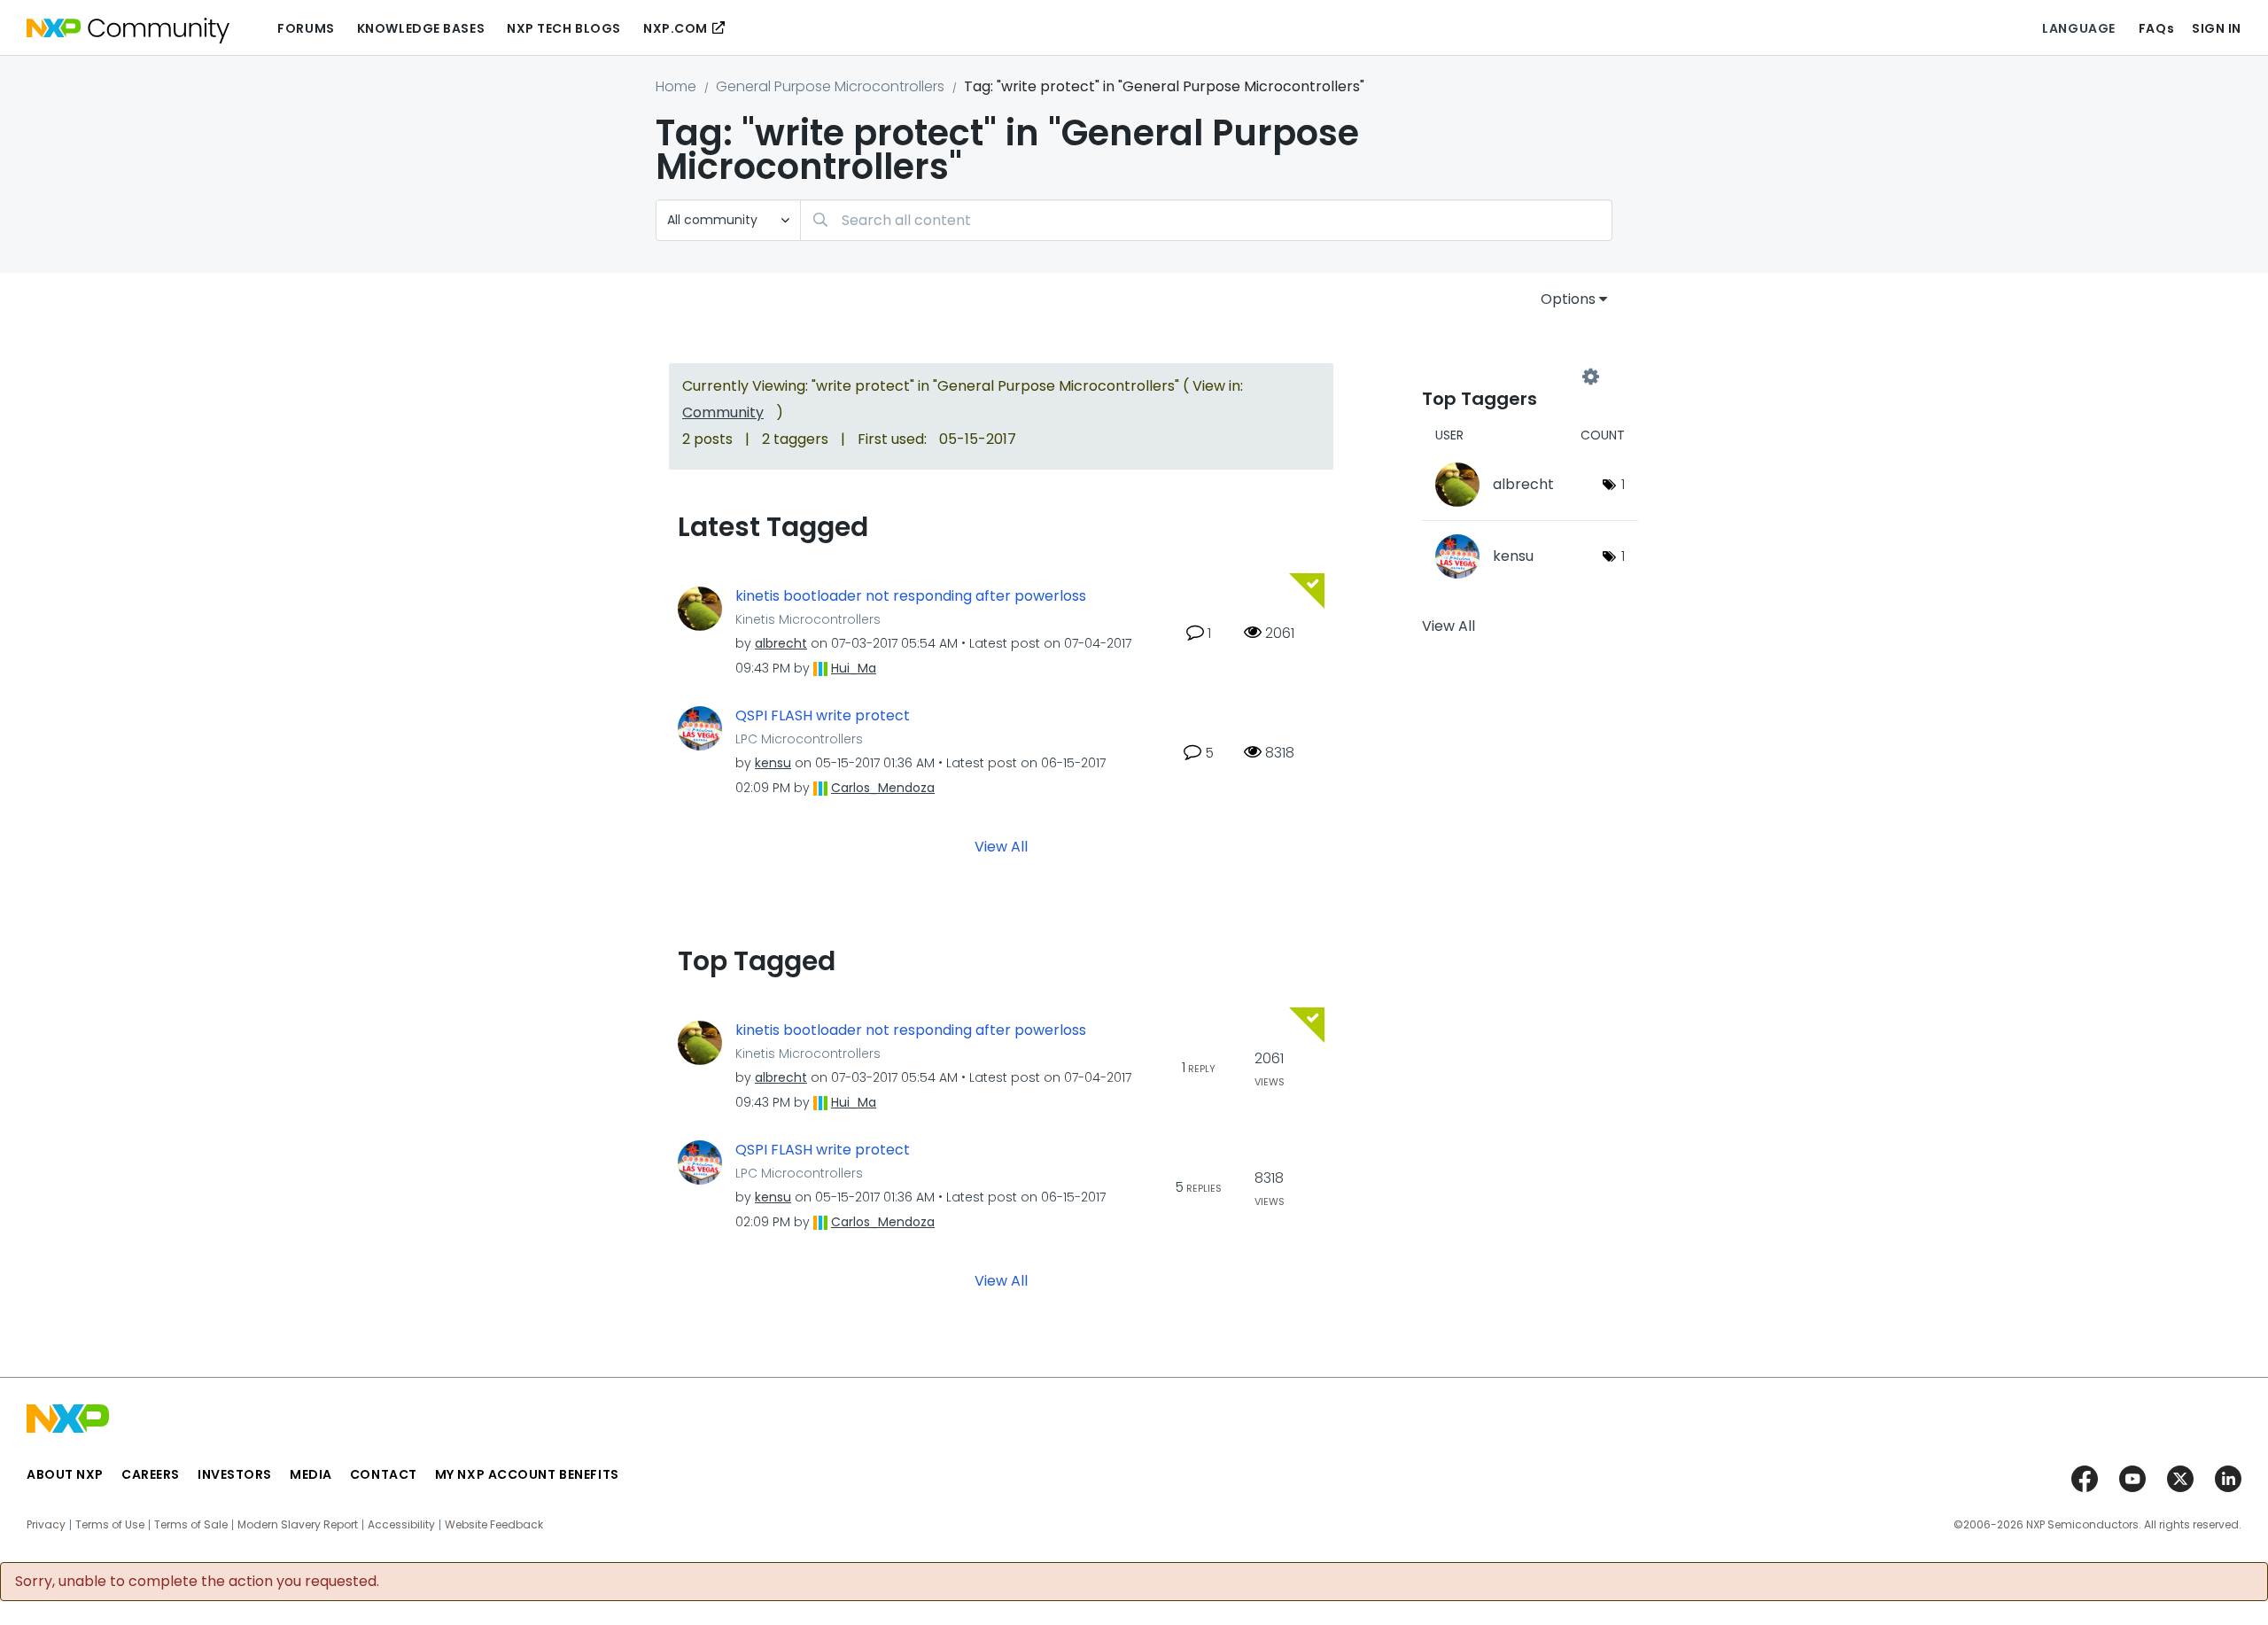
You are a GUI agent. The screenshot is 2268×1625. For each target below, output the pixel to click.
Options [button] (1568, 299)
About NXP (65, 1474)
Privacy (46, 1525)
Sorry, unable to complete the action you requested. (197, 1582)
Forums (306, 28)
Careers (151, 1474)
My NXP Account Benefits (527, 1474)
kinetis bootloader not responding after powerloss (911, 596)
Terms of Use (110, 1525)
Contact (384, 1474)
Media (311, 1474)
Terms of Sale (191, 1525)
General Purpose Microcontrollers (830, 86)
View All (1001, 847)
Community (723, 412)
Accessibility (401, 1525)
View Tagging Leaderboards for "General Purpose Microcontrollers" (1506, 377)
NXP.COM (676, 28)
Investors (235, 1474)
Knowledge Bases (421, 28)
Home (676, 86)
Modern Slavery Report (298, 1525)
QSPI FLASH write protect (823, 716)
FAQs (2156, 28)
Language (2078, 28)
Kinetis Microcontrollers (808, 619)
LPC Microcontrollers (799, 739)
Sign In (2217, 28)
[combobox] (1206, 220)
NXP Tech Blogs (564, 28)
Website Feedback (494, 1525)
